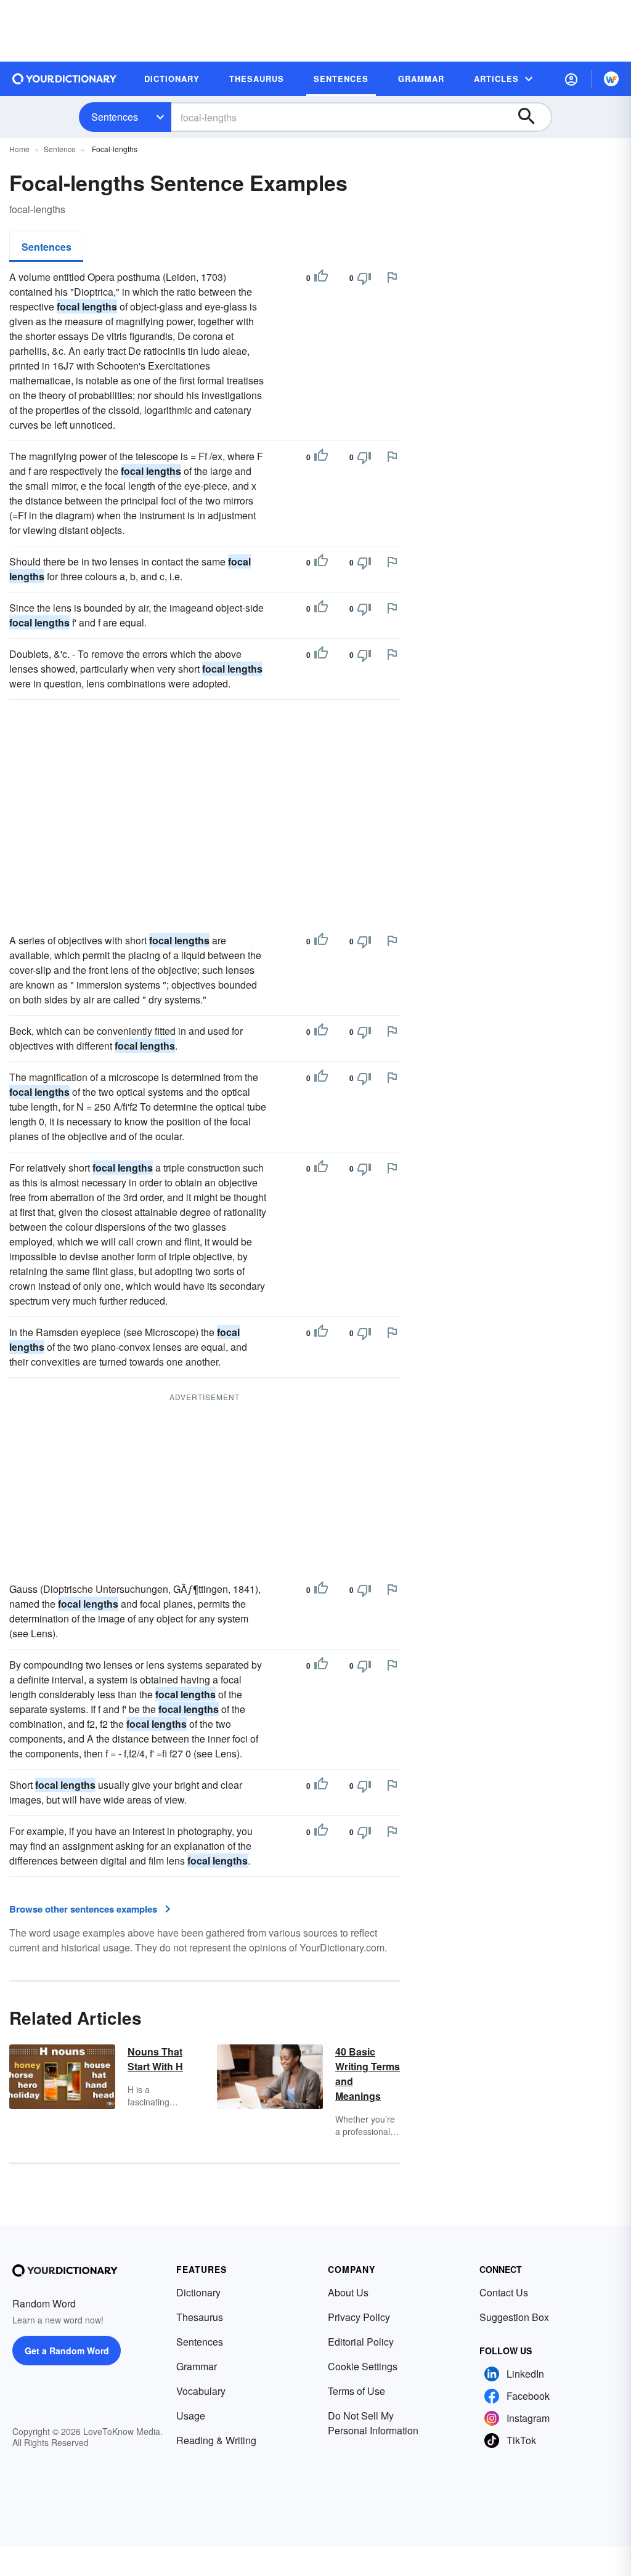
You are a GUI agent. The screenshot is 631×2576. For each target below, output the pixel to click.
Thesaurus (200, 2317)
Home (19, 149)
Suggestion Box (514, 2317)
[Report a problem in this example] (392, 277)
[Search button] (532, 117)
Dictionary (198, 2292)
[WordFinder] (611, 79)
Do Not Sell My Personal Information (373, 2423)
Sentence (60, 149)
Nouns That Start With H (155, 2059)
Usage (191, 2416)
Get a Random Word (67, 2351)
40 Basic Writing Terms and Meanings (368, 2074)
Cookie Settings (363, 2366)
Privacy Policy (359, 2317)
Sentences (115, 117)
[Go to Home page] (65, 79)
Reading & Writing (216, 2440)
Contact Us (504, 2292)
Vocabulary (201, 2391)
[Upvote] (321, 278)
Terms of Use (356, 2391)
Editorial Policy (361, 2342)
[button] (571, 79)
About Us (348, 2292)
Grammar (197, 2366)
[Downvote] (364, 278)
